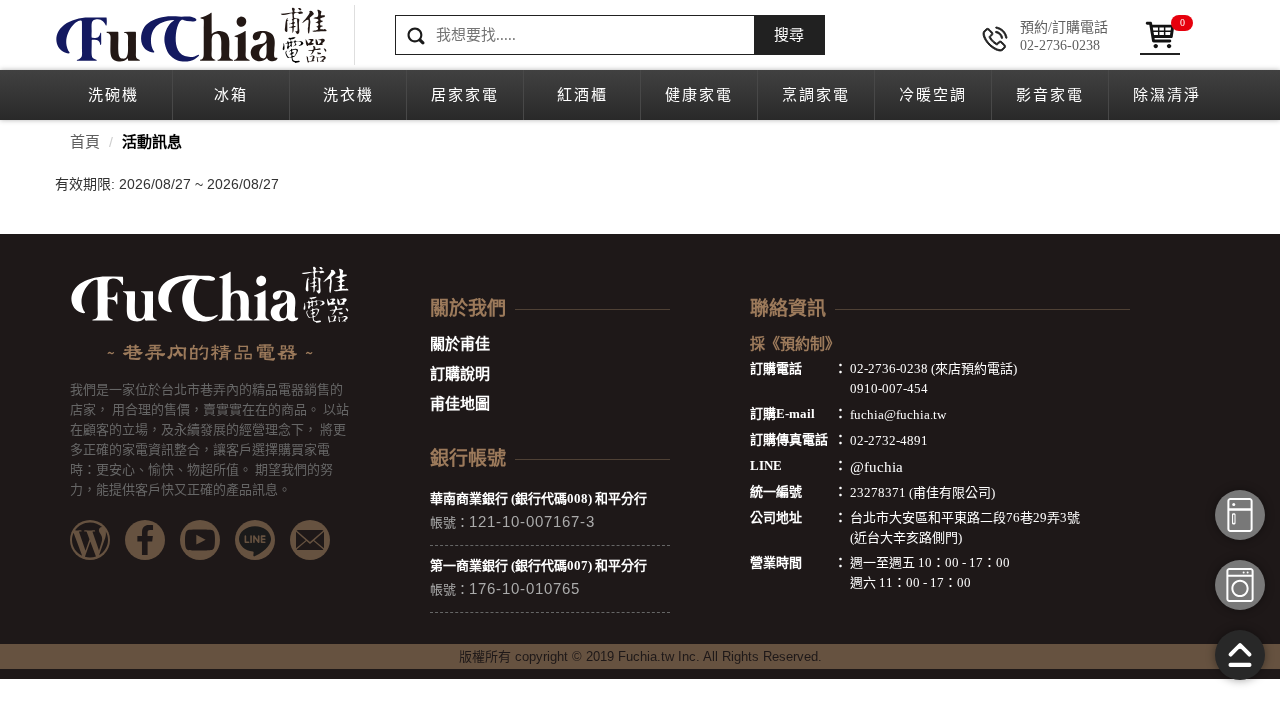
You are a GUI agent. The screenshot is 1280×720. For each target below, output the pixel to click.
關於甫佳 (460, 344)
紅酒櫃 (582, 95)
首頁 (85, 142)
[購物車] (1160, 35)
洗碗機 (113, 95)
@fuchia (876, 467)
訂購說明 (460, 374)
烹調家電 (816, 95)
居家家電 (465, 95)
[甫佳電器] (190, 35)
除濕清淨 (1167, 95)
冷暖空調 (933, 95)
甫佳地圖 (460, 404)
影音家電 (1050, 95)
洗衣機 (348, 95)
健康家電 (699, 95)
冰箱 (231, 95)
